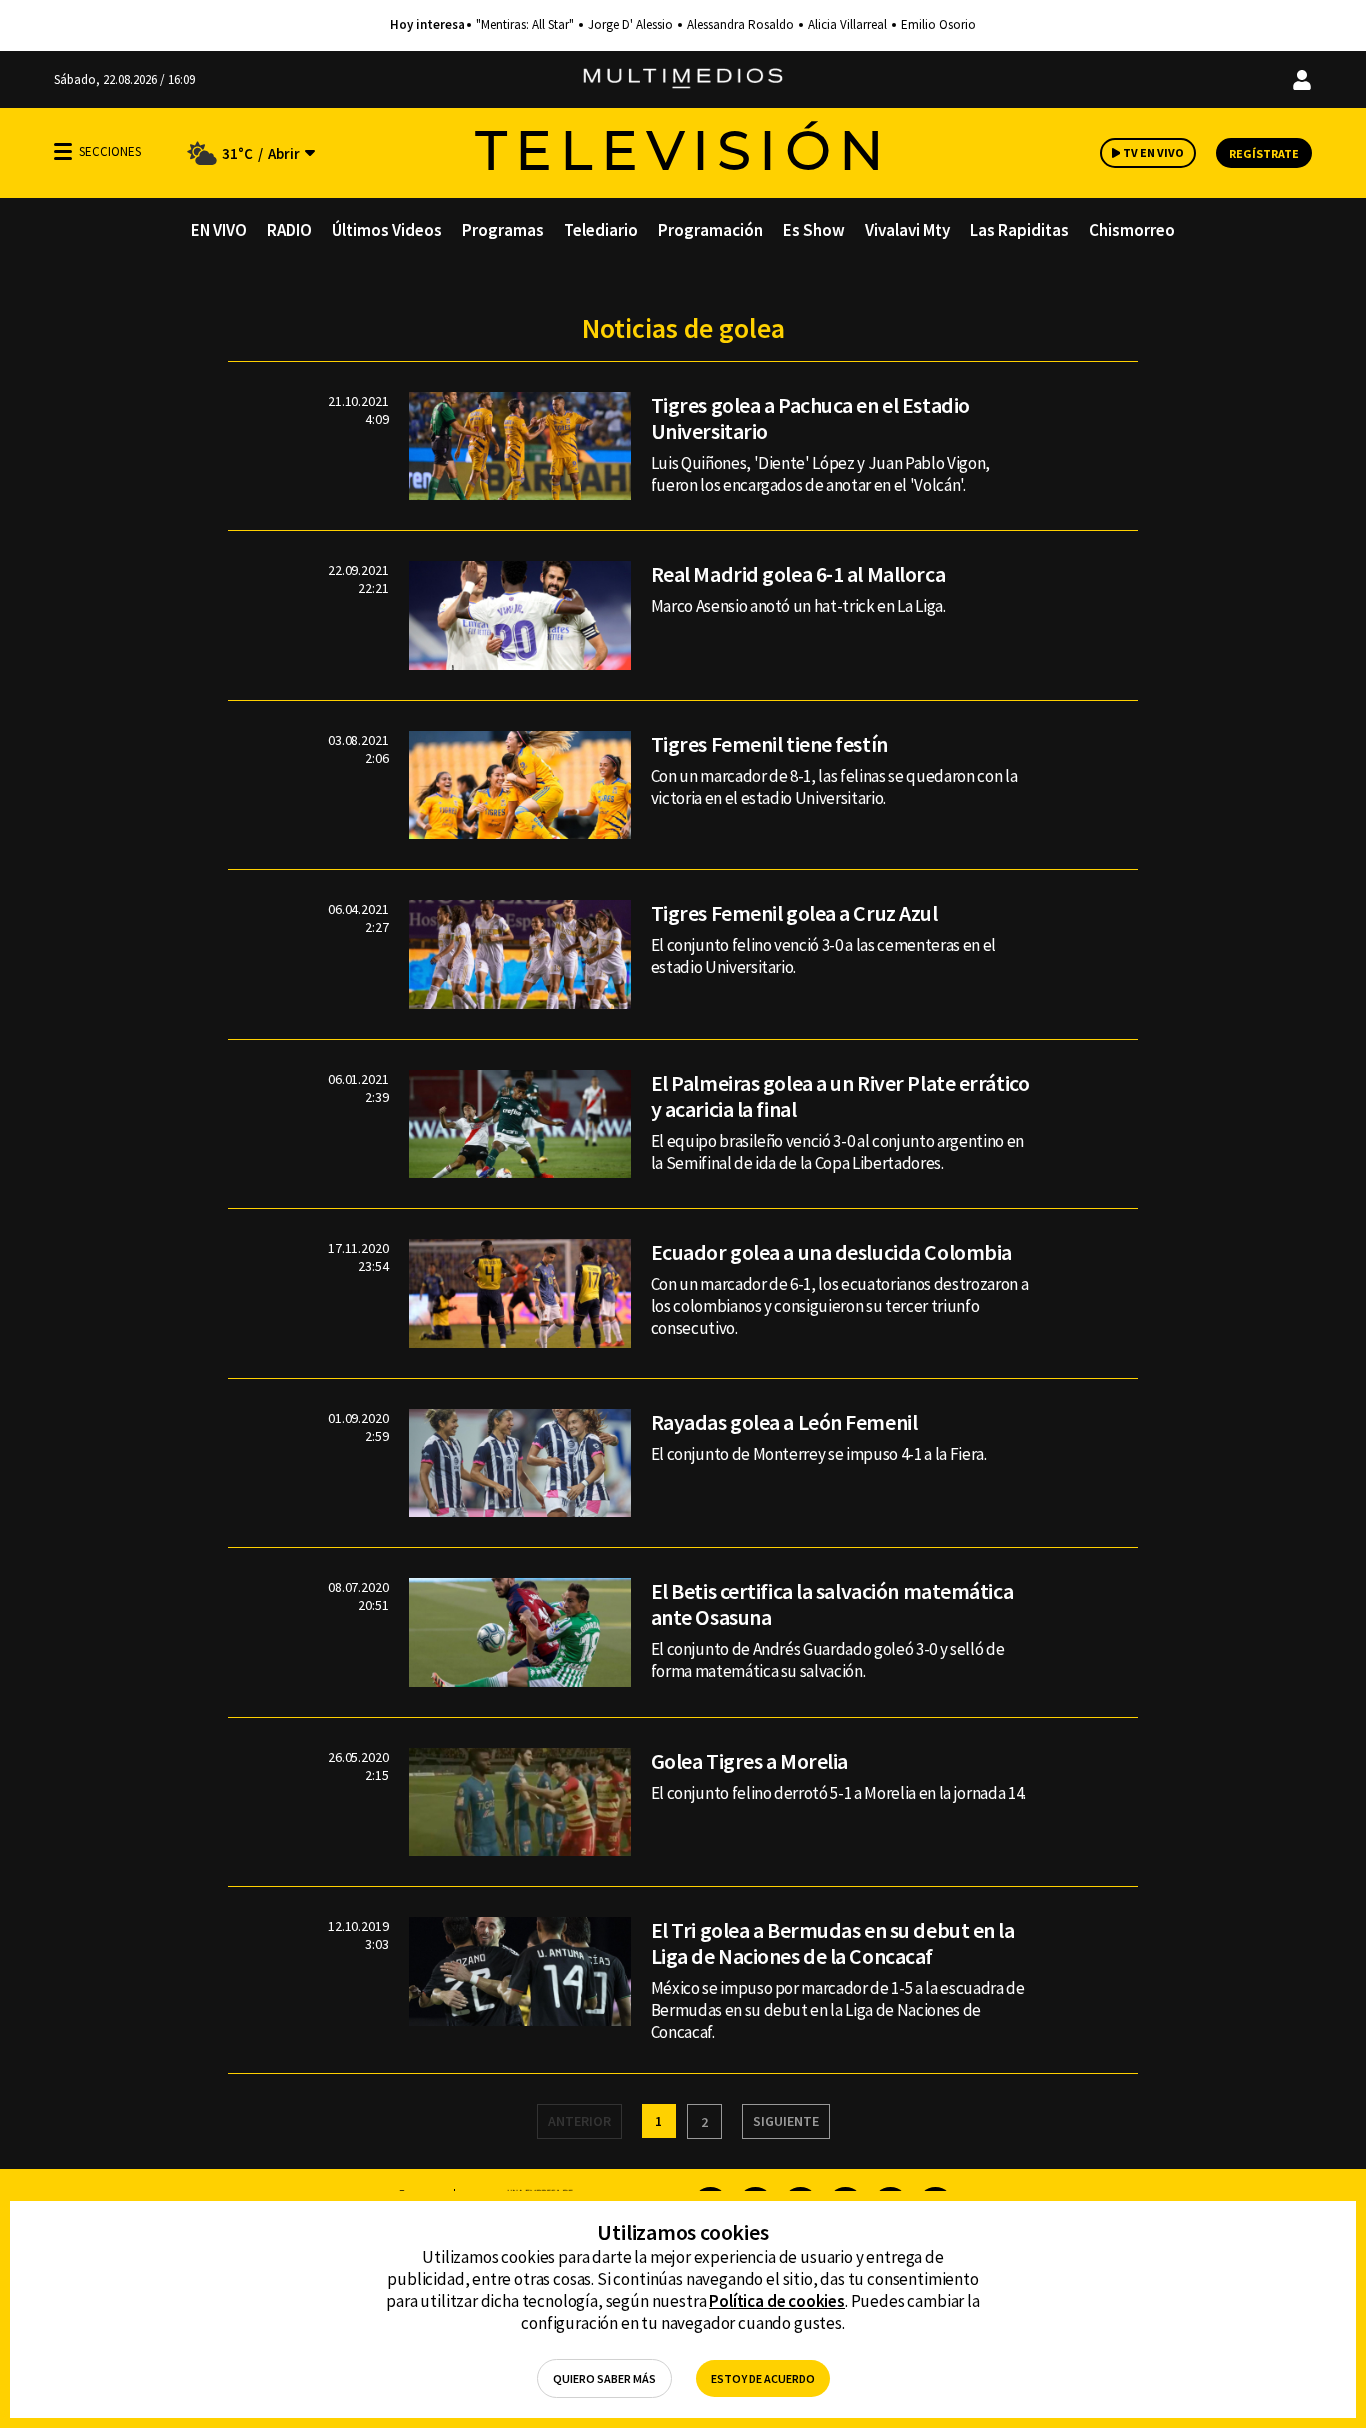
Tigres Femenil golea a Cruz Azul (794, 913)
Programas (503, 230)
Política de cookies (777, 2301)
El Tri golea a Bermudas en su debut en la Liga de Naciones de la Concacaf (833, 1943)
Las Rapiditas (1019, 230)
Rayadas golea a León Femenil (784, 1422)
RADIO (289, 230)
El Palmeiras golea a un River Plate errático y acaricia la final (840, 1096)
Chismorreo (1132, 230)
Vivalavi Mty (907, 230)
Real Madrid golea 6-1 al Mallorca (798, 574)
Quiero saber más (604, 2378)
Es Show (814, 230)
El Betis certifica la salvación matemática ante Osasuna (832, 1604)
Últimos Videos (387, 230)
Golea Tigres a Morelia (749, 1761)
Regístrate (1264, 153)
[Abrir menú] (63, 151)
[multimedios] (683, 79)
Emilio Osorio (938, 25)
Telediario (601, 230)
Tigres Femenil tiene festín (769, 744)
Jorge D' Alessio (630, 25)
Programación (710, 230)
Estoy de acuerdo (763, 2378)
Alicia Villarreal (847, 25)
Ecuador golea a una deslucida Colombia (831, 1252)
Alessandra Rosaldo (740, 25)
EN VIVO (219, 230)
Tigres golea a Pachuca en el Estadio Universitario (810, 418)
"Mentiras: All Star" (525, 25)
